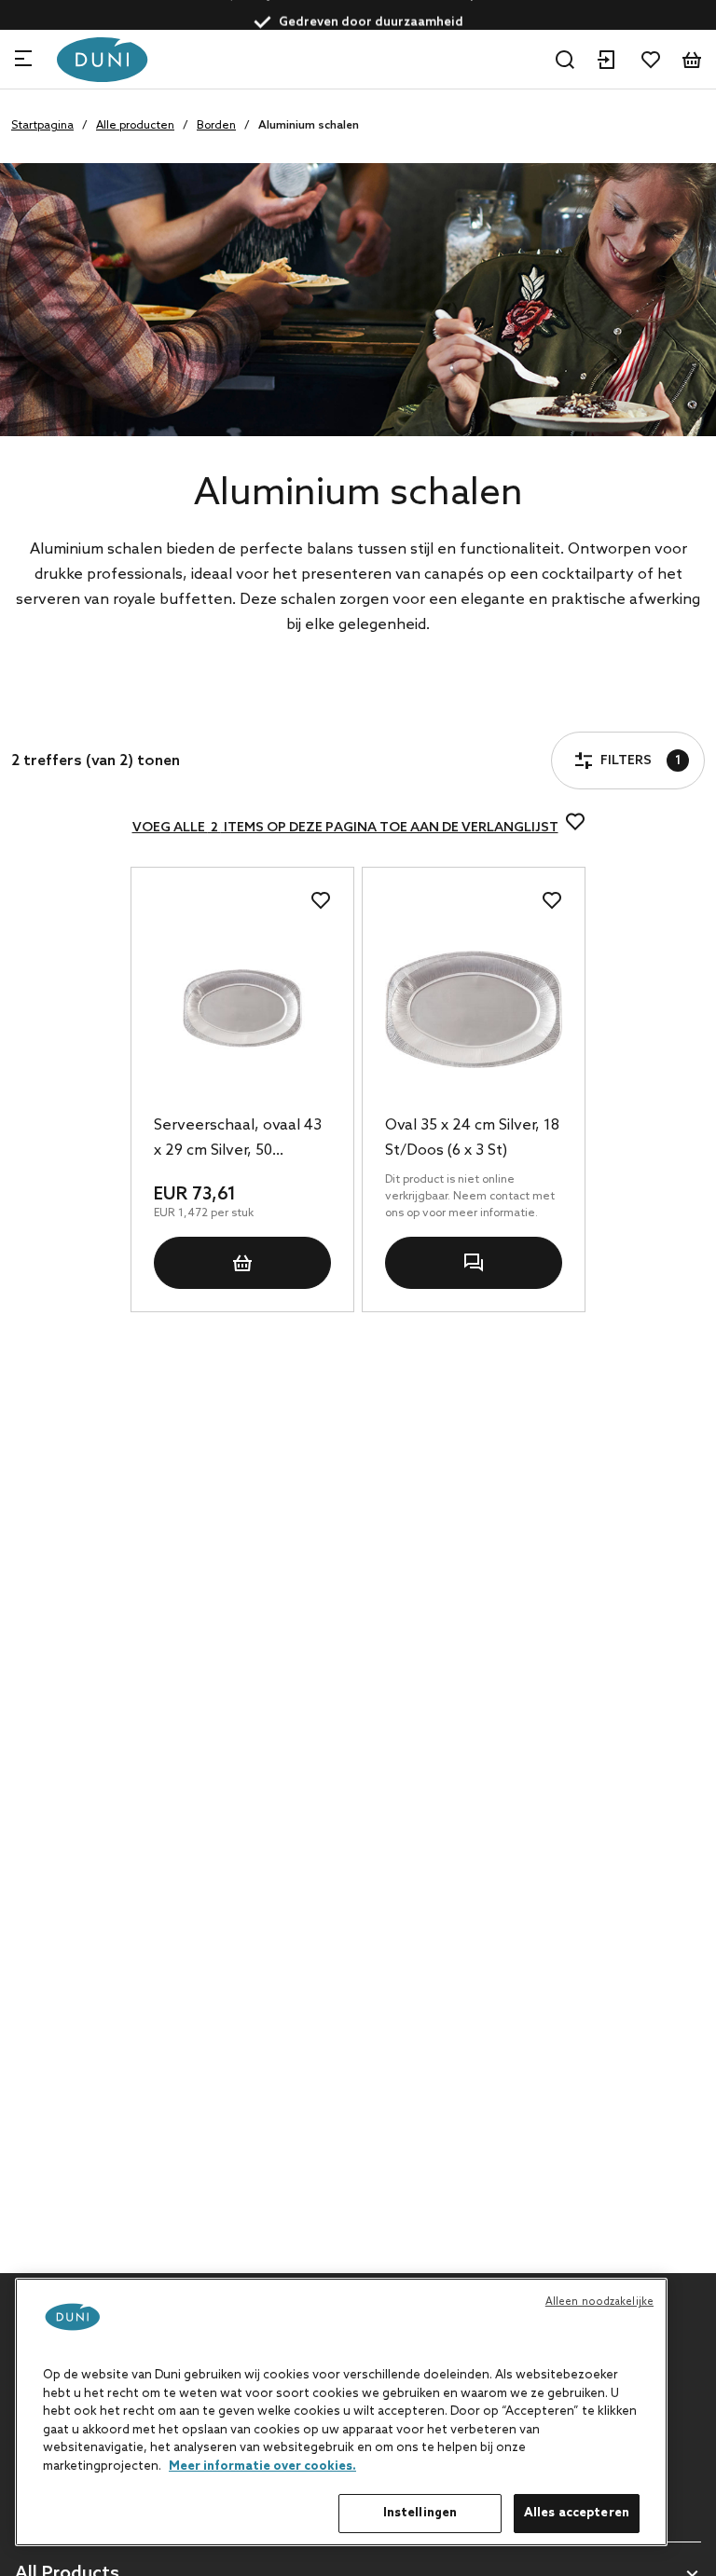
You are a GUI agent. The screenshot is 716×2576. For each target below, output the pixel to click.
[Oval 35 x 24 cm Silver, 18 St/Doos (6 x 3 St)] (474, 1009)
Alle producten (135, 126)
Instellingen (420, 2513)
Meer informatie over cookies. (262, 2466)
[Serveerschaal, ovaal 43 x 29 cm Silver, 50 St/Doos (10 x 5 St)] (242, 1009)
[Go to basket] (692, 60)
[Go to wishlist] (651, 60)
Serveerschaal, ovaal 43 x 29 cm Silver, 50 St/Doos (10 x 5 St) (238, 1140)
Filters (82, 710)
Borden (216, 126)
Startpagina (42, 126)
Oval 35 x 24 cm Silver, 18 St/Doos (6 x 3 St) (472, 1138)
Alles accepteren (577, 2513)
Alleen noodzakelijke (599, 2302)
